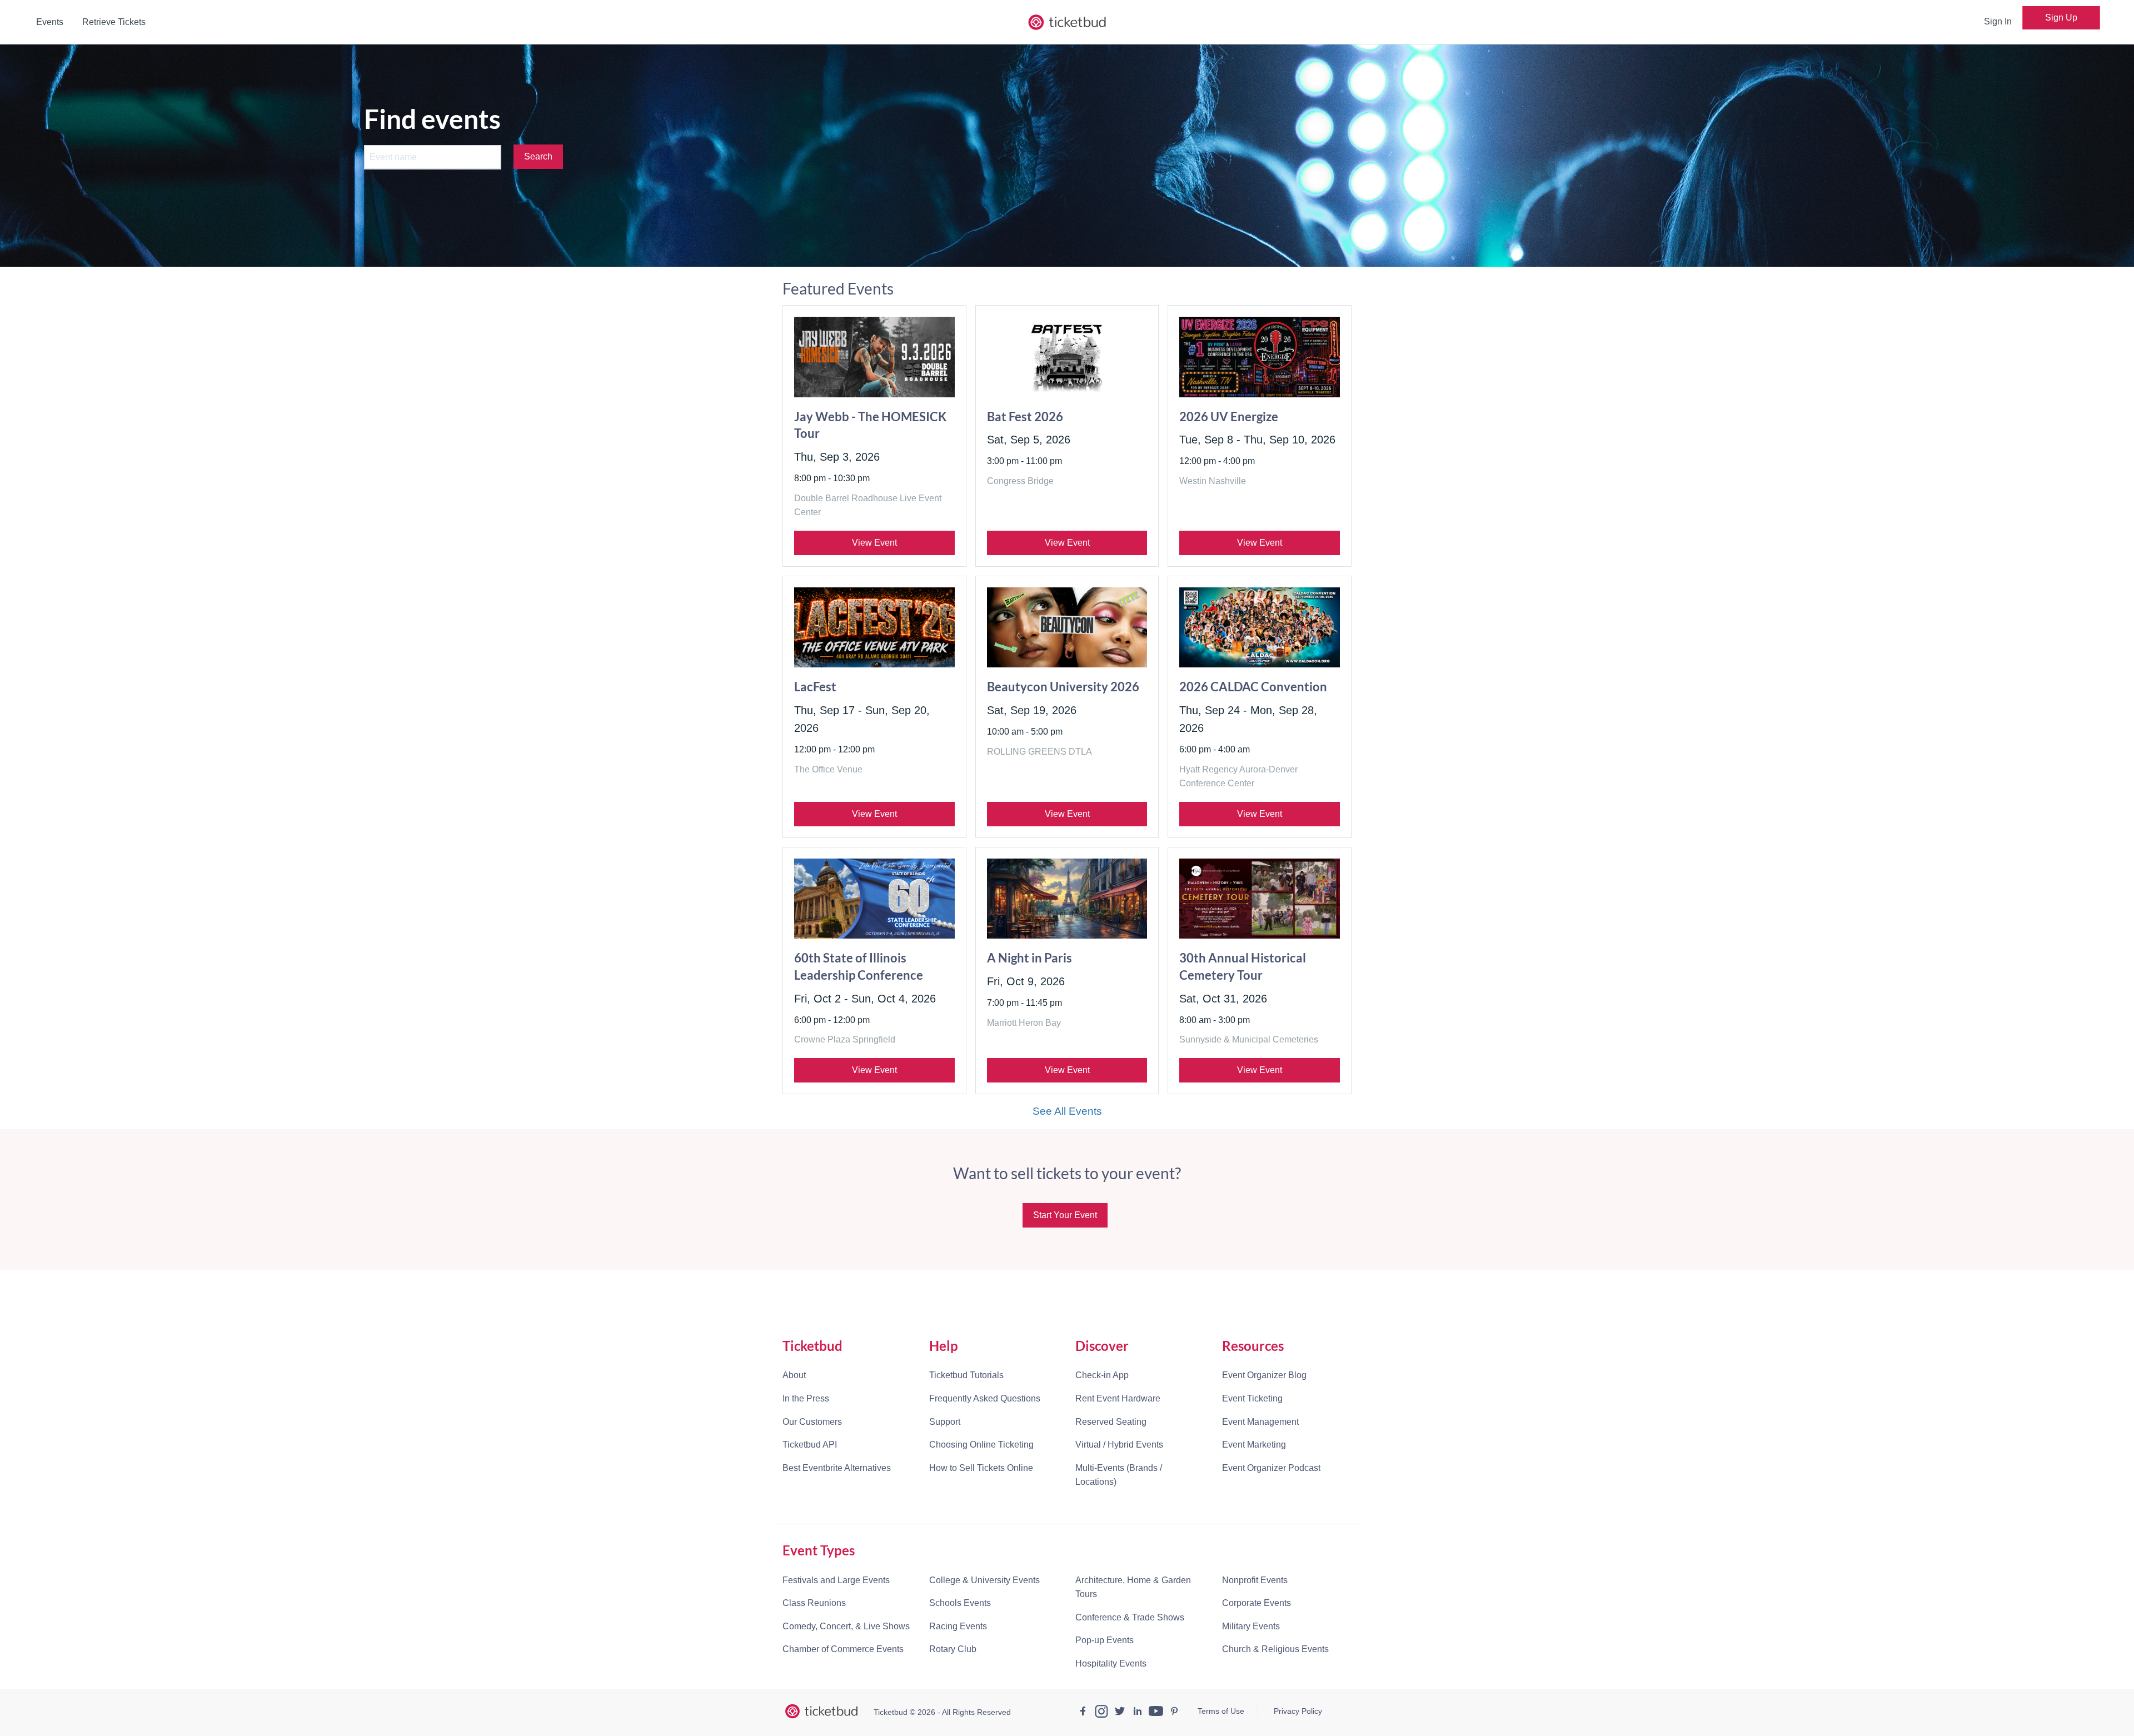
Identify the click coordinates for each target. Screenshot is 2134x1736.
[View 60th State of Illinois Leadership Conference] (874, 899)
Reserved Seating (1111, 1422)
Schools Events (960, 1603)
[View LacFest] (874, 627)
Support (945, 1422)
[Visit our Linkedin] (1138, 1713)
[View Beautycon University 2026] (1067, 627)
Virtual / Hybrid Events (1119, 1445)
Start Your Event (1065, 1215)
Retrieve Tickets (114, 22)
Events (50, 22)
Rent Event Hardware (1118, 1398)
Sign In (1998, 21)
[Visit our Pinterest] (1174, 1713)
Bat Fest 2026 (1025, 416)
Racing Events (958, 1626)
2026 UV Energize (1229, 416)
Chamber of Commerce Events (843, 1649)
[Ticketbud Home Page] (821, 1712)
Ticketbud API (810, 1445)
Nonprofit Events (1255, 1580)
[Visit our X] (1120, 1713)
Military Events (1251, 1626)
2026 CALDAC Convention (1253, 687)
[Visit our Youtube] (1156, 1713)
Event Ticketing (1252, 1398)
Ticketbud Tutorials (966, 1375)
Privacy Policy (1298, 1711)
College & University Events (984, 1580)
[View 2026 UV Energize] (1260, 357)
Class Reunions (814, 1603)
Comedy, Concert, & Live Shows (846, 1626)
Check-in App (1102, 1375)
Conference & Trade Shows (1130, 1617)
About (794, 1375)
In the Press (806, 1398)
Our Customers (812, 1422)
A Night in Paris (1029, 958)
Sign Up (2061, 18)
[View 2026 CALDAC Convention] (1260, 627)
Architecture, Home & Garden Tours (1133, 1587)
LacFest (815, 687)
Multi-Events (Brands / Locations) (1119, 1475)
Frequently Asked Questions (985, 1398)
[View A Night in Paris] (1067, 899)
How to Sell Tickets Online (981, 1468)
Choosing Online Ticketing (981, 1445)
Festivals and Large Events (836, 1580)
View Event (874, 543)
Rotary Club (953, 1649)
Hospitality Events (1111, 1663)
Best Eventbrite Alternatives (837, 1468)
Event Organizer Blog (1264, 1375)
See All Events (1067, 1111)
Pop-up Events (1105, 1640)
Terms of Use (1221, 1711)
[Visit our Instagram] (1101, 1713)
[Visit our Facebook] (1083, 1713)
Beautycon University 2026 (1063, 687)
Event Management (1260, 1422)
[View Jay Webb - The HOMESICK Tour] (874, 357)
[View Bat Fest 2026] (1067, 357)
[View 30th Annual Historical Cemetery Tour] (1260, 899)
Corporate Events (1257, 1603)
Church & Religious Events (1275, 1649)
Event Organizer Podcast (1271, 1468)
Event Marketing (1254, 1445)
